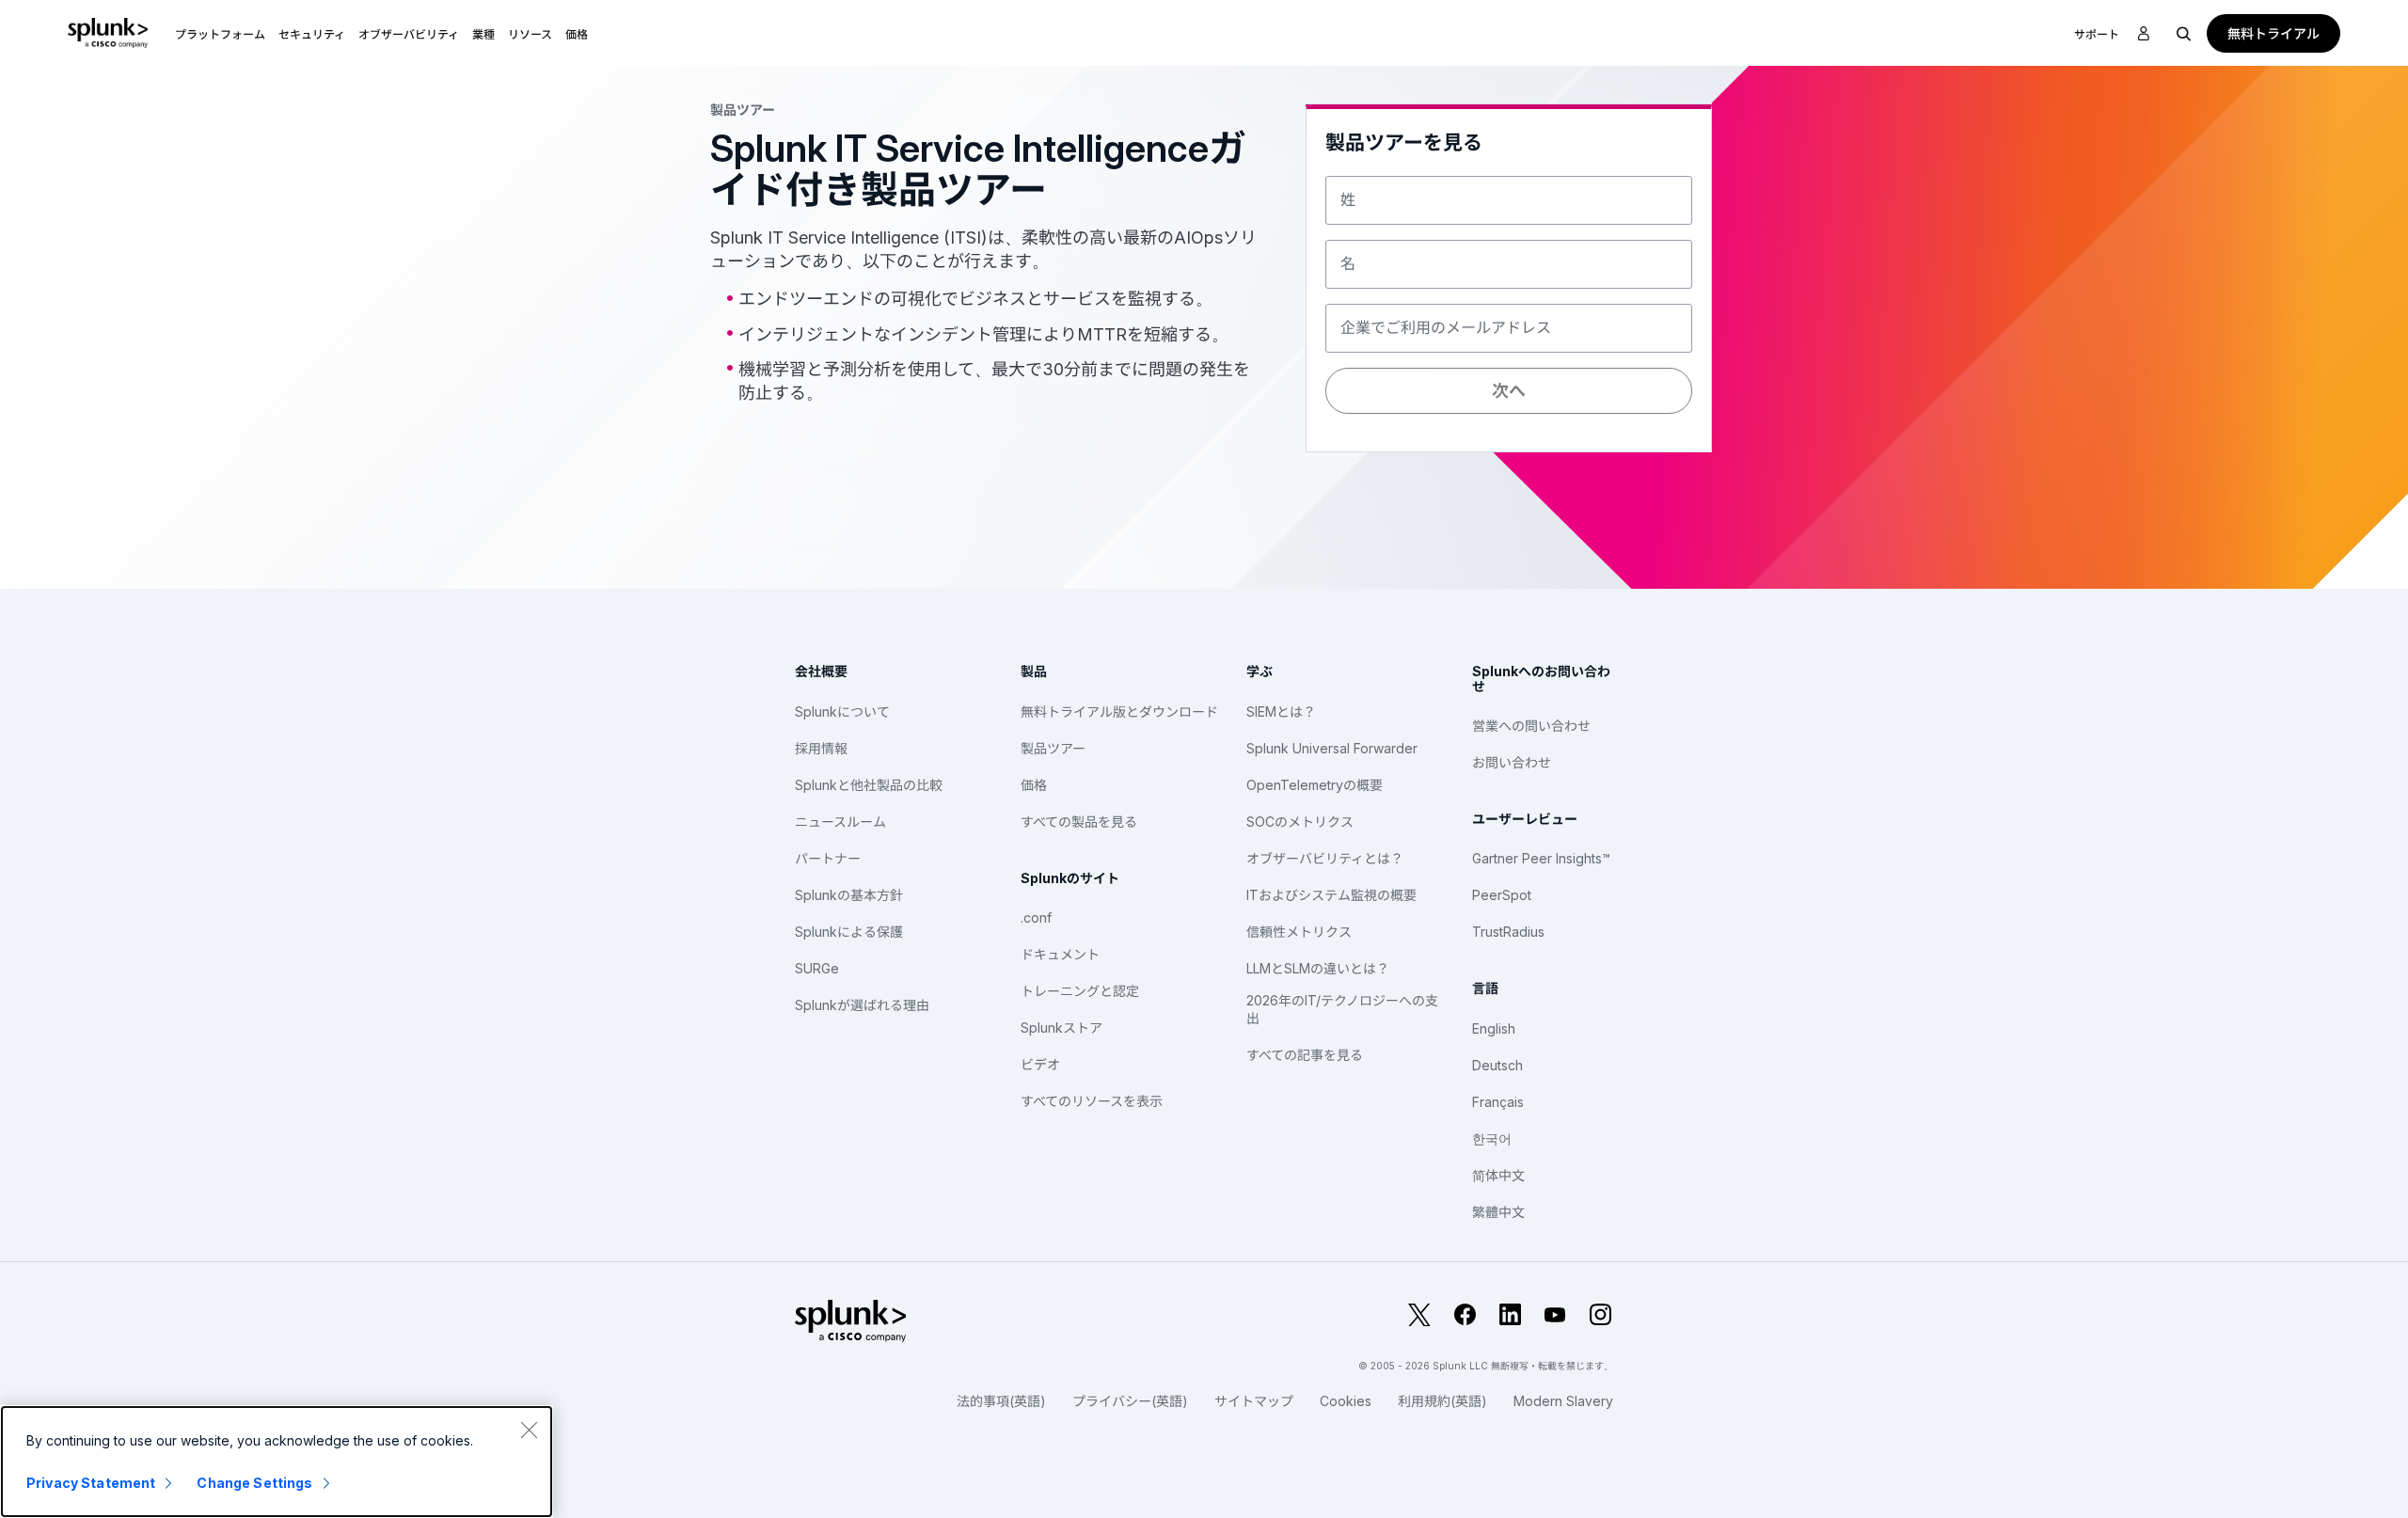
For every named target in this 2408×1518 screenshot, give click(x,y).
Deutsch (1497, 1065)
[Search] (2184, 33)
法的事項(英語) (1001, 1401)
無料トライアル (2273, 33)
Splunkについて (842, 712)
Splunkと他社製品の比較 (869, 785)
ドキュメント (1060, 954)
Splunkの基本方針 (849, 895)
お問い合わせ (1512, 762)
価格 (1034, 785)
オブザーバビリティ (409, 34)
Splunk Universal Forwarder (1332, 748)
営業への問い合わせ (1531, 726)
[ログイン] (2144, 34)
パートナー (828, 858)
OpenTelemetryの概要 (1315, 785)
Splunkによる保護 (849, 932)
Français (1498, 1102)
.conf (1036, 917)
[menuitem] (220, 33)
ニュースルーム (840, 822)
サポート (2097, 34)
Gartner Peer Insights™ (1541, 858)
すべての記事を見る (1305, 1055)
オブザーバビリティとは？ (1325, 858)
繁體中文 (1498, 1212)
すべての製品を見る (1079, 822)
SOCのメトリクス (1300, 822)
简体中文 (1498, 1175)
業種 (483, 34)
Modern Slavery (1563, 1401)
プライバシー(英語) (1130, 1401)
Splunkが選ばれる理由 (862, 1005)
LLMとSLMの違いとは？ (1318, 968)
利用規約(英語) (1442, 1401)
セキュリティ (312, 34)
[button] (220, 33)
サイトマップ (1254, 1401)
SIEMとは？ (1281, 712)
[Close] (529, 1430)
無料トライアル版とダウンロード (1119, 712)
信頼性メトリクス (1299, 932)
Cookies (1346, 1401)
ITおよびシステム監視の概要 (1331, 895)
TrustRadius (1508, 932)
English (1494, 1028)
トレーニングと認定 (1080, 991)
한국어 (1492, 1138)
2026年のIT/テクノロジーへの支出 (1342, 1010)
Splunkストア (1061, 1028)
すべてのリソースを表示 (1092, 1101)
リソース (530, 34)
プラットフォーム (220, 34)
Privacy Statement (91, 1483)
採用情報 (821, 748)
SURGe (817, 968)
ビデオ (1040, 1064)
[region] (277, 1462)
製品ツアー (1053, 748)
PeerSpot (1502, 895)
